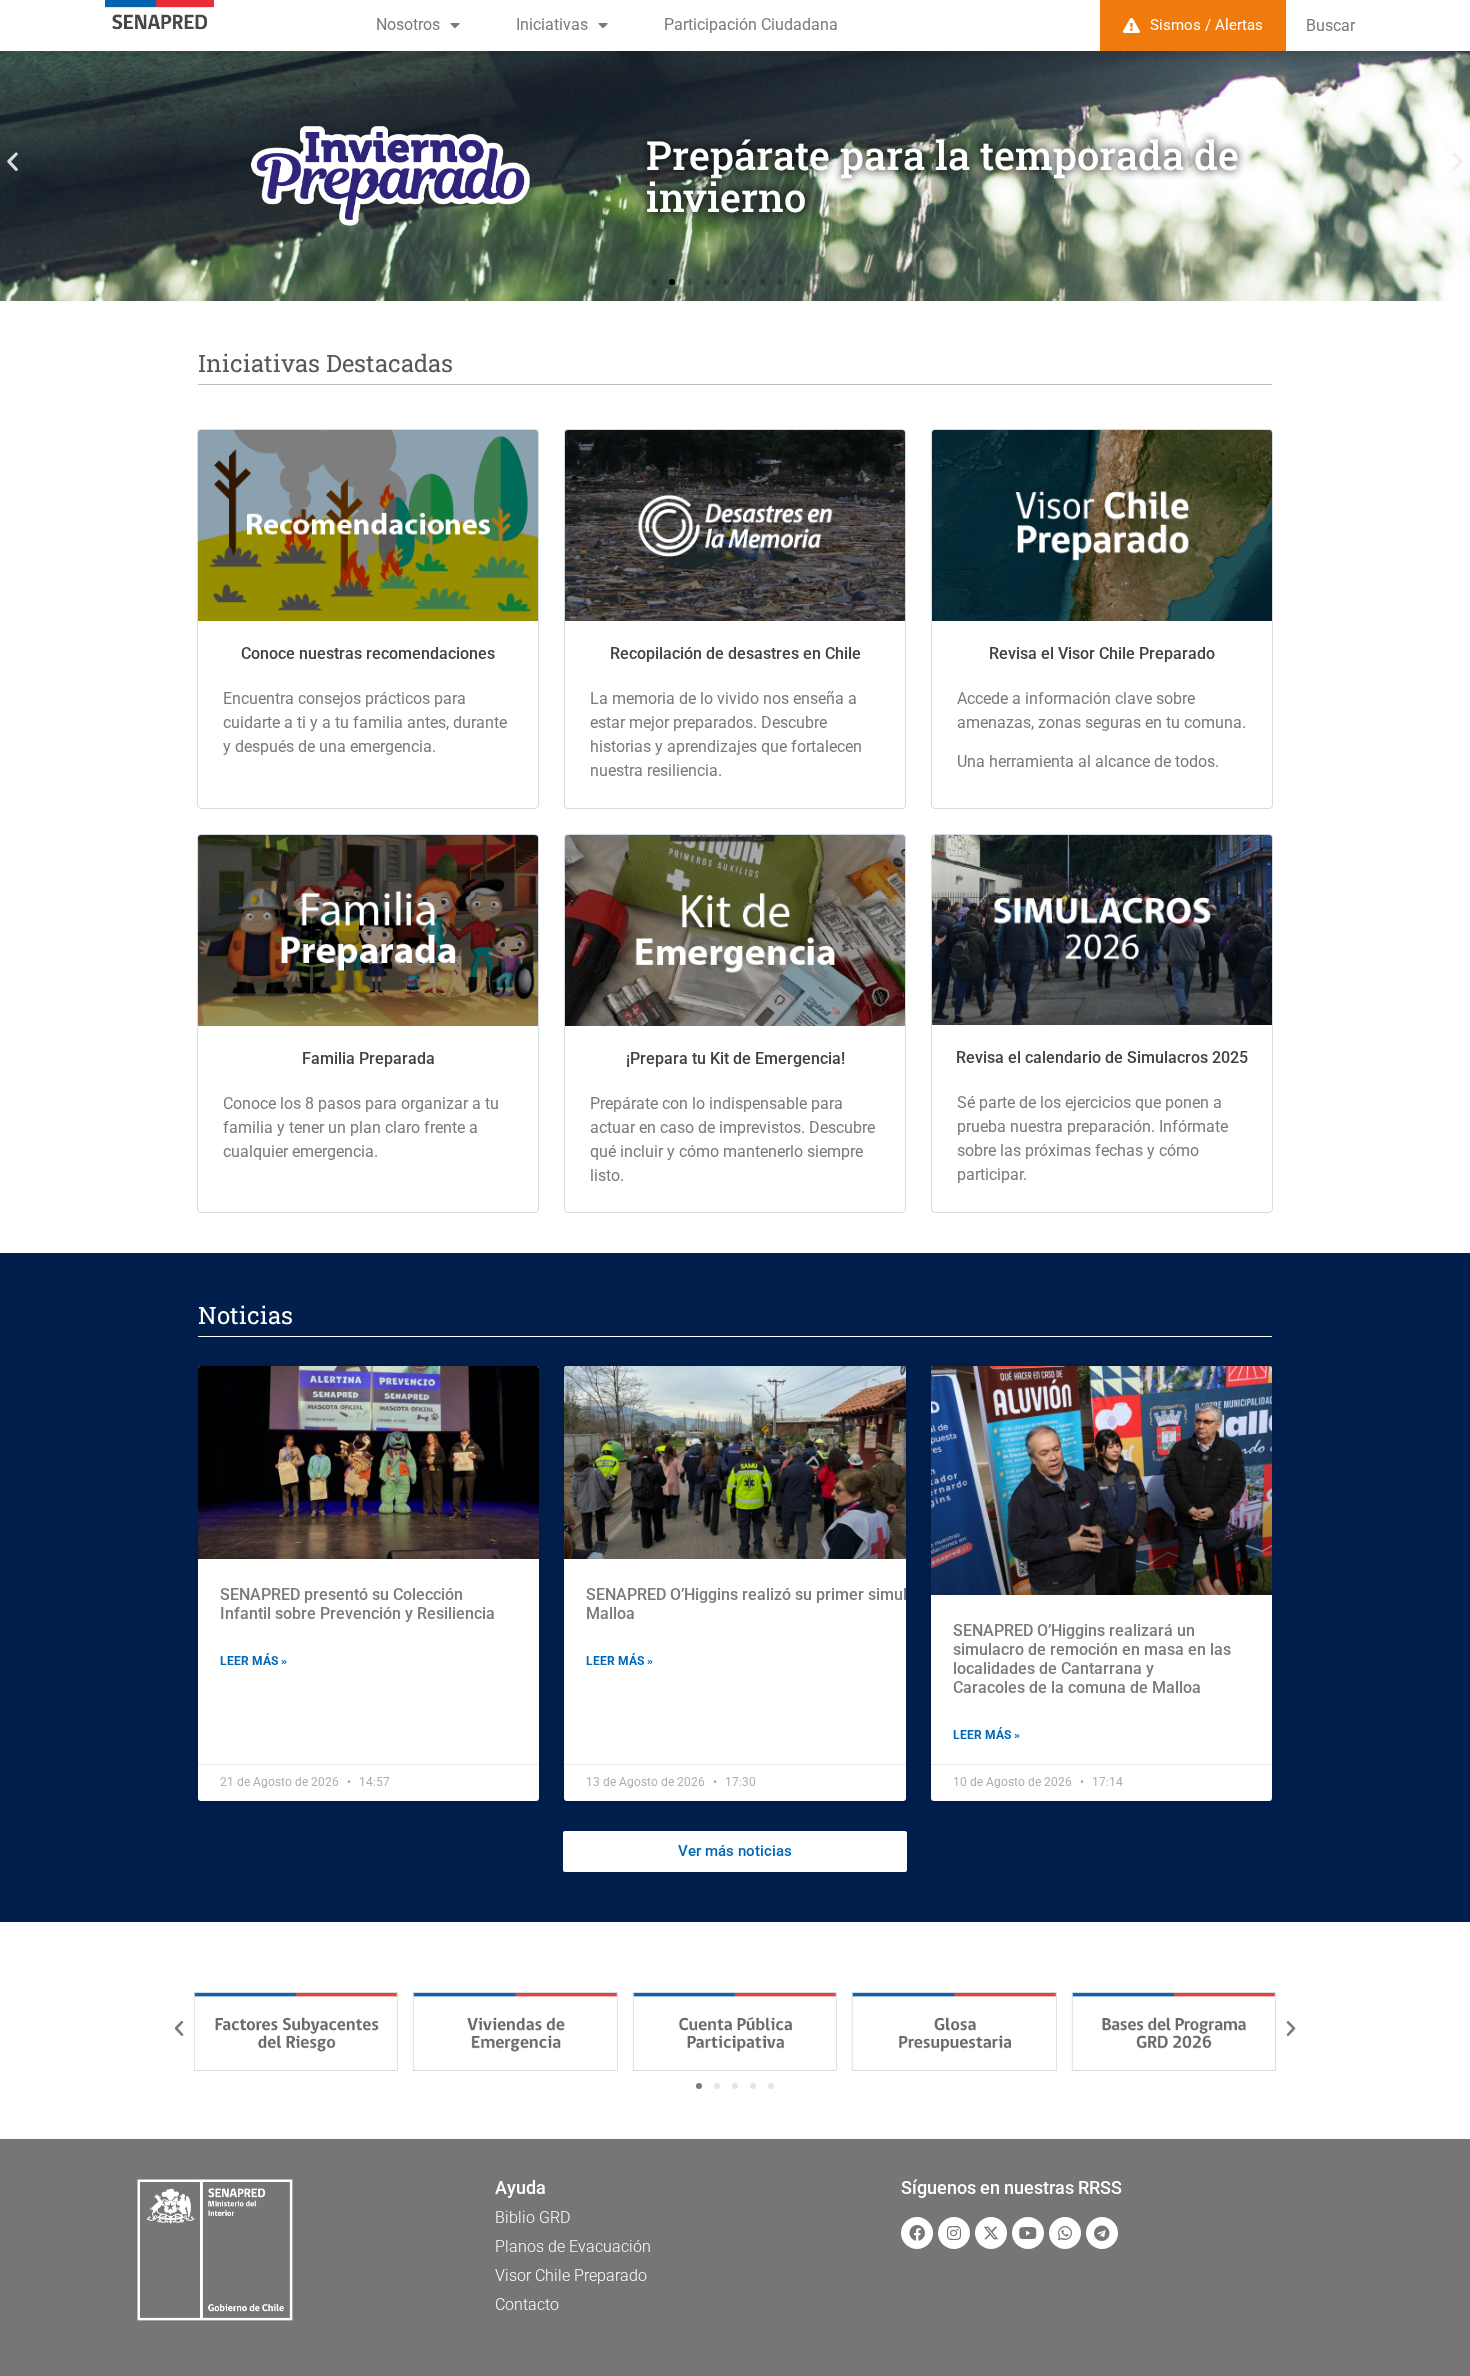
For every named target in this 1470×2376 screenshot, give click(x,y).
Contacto (527, 2304)
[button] (12, 161)
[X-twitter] (991, 2233)
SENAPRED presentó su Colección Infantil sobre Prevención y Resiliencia (357, 1604)
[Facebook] (917, 2233)
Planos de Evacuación (573, 2246)
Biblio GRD (532, 2217)
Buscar (1330, 25)
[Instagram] (954, 2233)
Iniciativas (552, 24)
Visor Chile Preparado (571, 2275)
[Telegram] (1102, 2233)
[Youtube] (1028, 2233)
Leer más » (253, 1661)
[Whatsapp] (1065, 2233)
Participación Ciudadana (751, 24)
